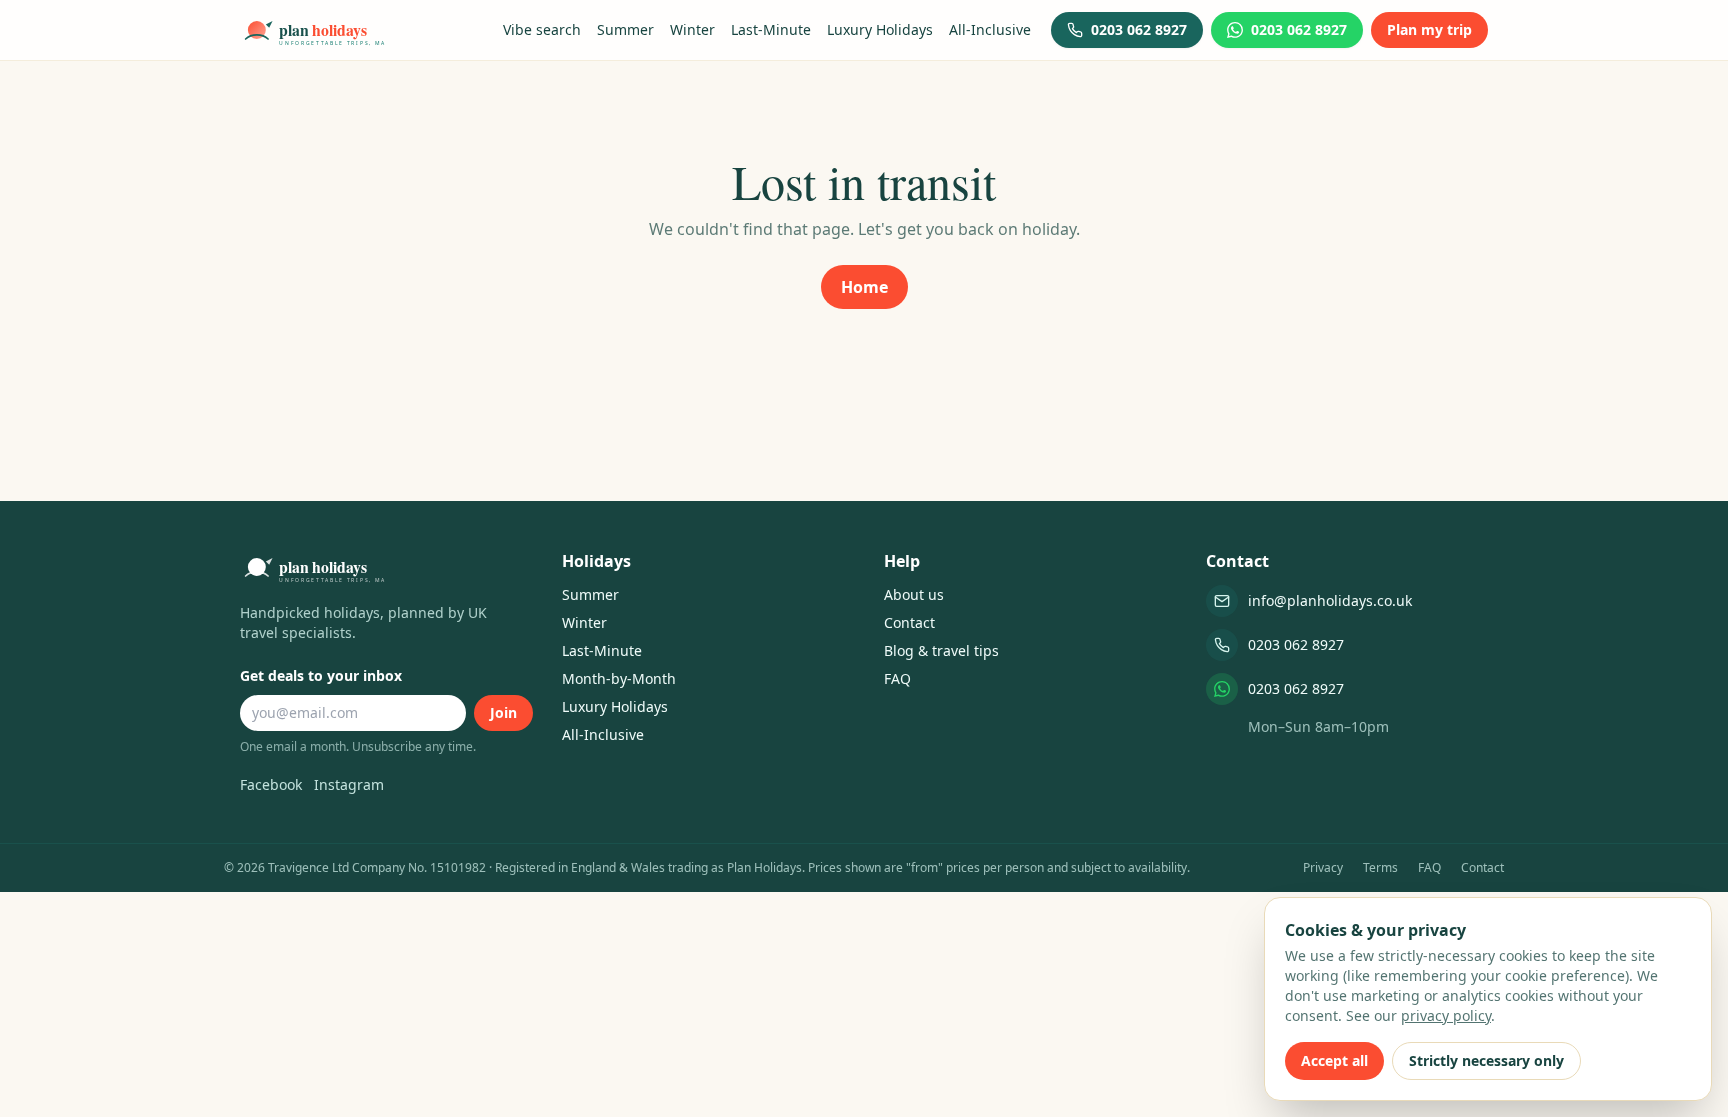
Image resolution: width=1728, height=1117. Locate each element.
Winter (692, 29)
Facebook (271, 784)
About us (914, 594)
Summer (625, 29)
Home (864, 287)
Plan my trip (1429, 29)
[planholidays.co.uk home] (313, 30)
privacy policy (1446, 1015)
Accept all (1334, 1060)
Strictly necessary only (1486, 1060)
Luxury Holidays (880, 29)
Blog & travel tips (941, 650)
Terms (1380, 868)
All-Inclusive (990, 29)
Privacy (1323, 868)
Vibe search (542, 29)
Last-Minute (771, 29)
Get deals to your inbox (321, 675)
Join (503, 712)
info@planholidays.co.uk (1330, 600)
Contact (909, 622)
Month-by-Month (619, 678)
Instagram (349, 784)
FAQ (897, 678)
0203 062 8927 (1296, 644)
